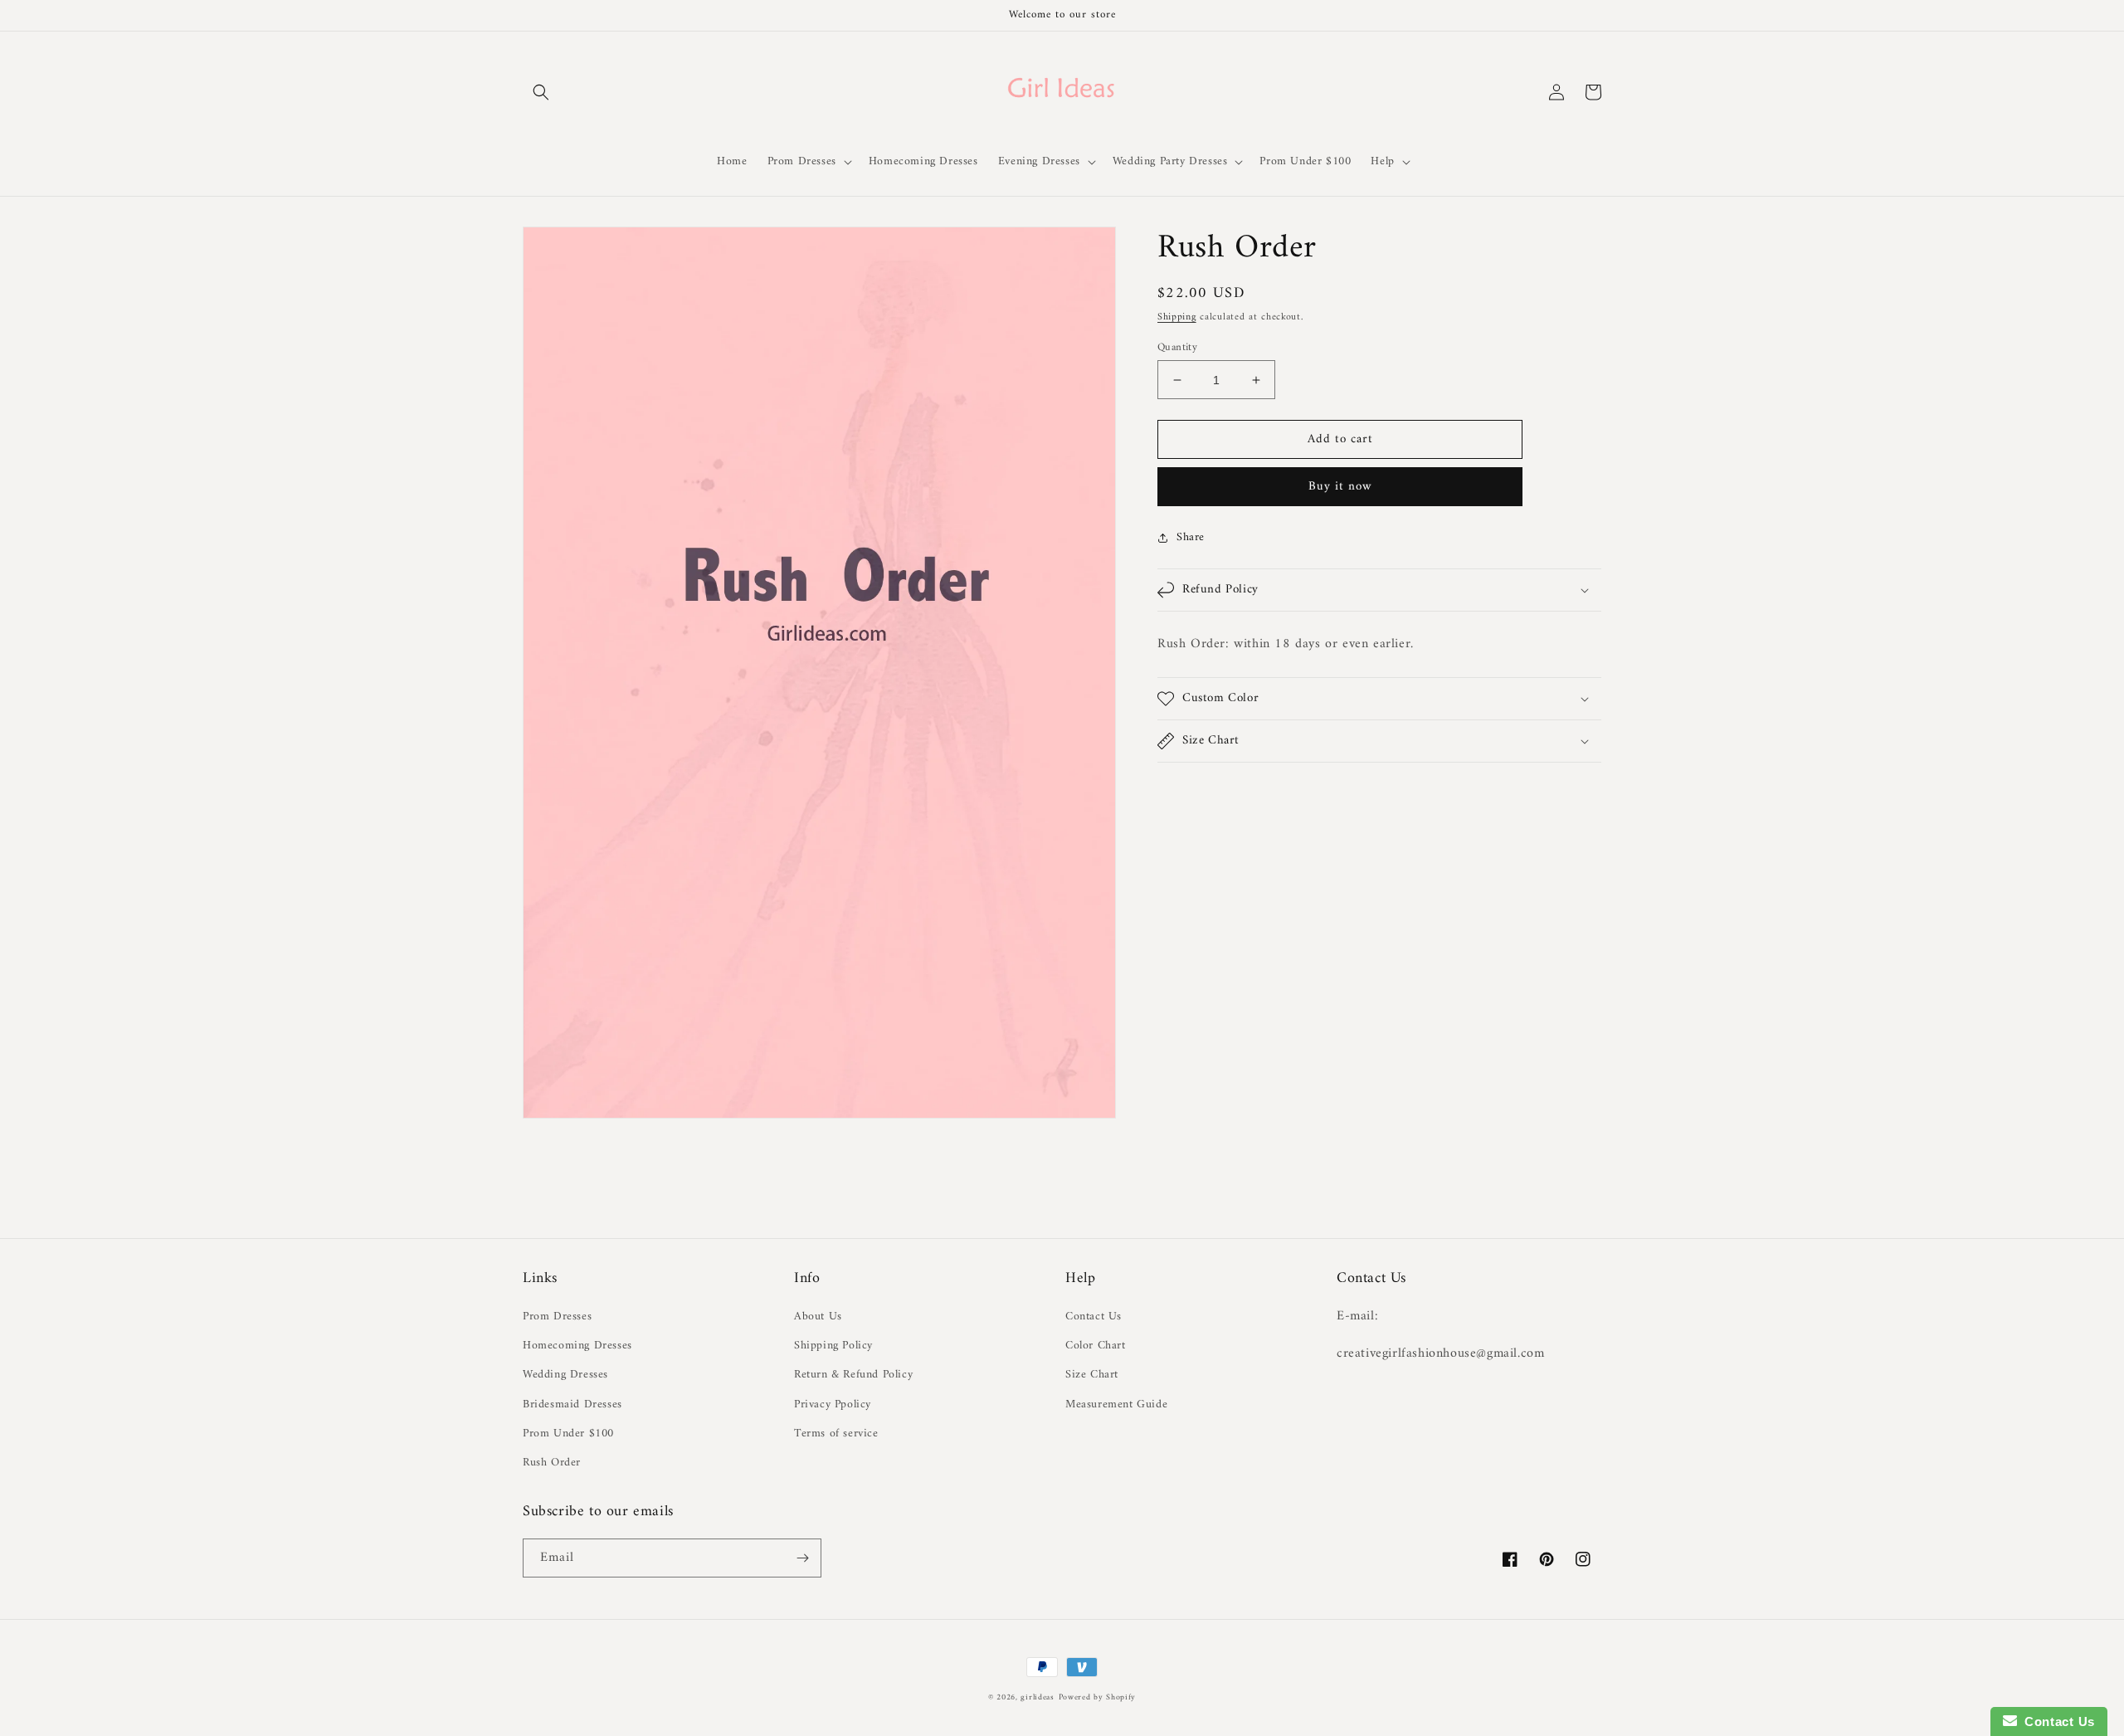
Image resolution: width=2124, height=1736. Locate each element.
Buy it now (1340, 487)
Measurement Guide (1116, 1404)
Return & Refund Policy (853, 1375)
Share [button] (1191, 537)
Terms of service (836, 1434)
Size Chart (1092, 1375)
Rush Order (552, 1463)
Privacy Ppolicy (833, 1404)
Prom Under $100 (568, 1434)
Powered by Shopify (1098, 1697)
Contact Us (1094, 1317)
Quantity (1177, 348)
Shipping (1177, 317)
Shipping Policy (833, 1346)
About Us (818, 1317)
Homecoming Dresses (577, 1346)
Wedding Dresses (565, 1375)
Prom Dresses (557, 1317)
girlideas (1037, 1697)
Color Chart (1096, 1346)
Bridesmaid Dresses (572, 1404)
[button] (541, 92)
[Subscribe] (802, 1558)
